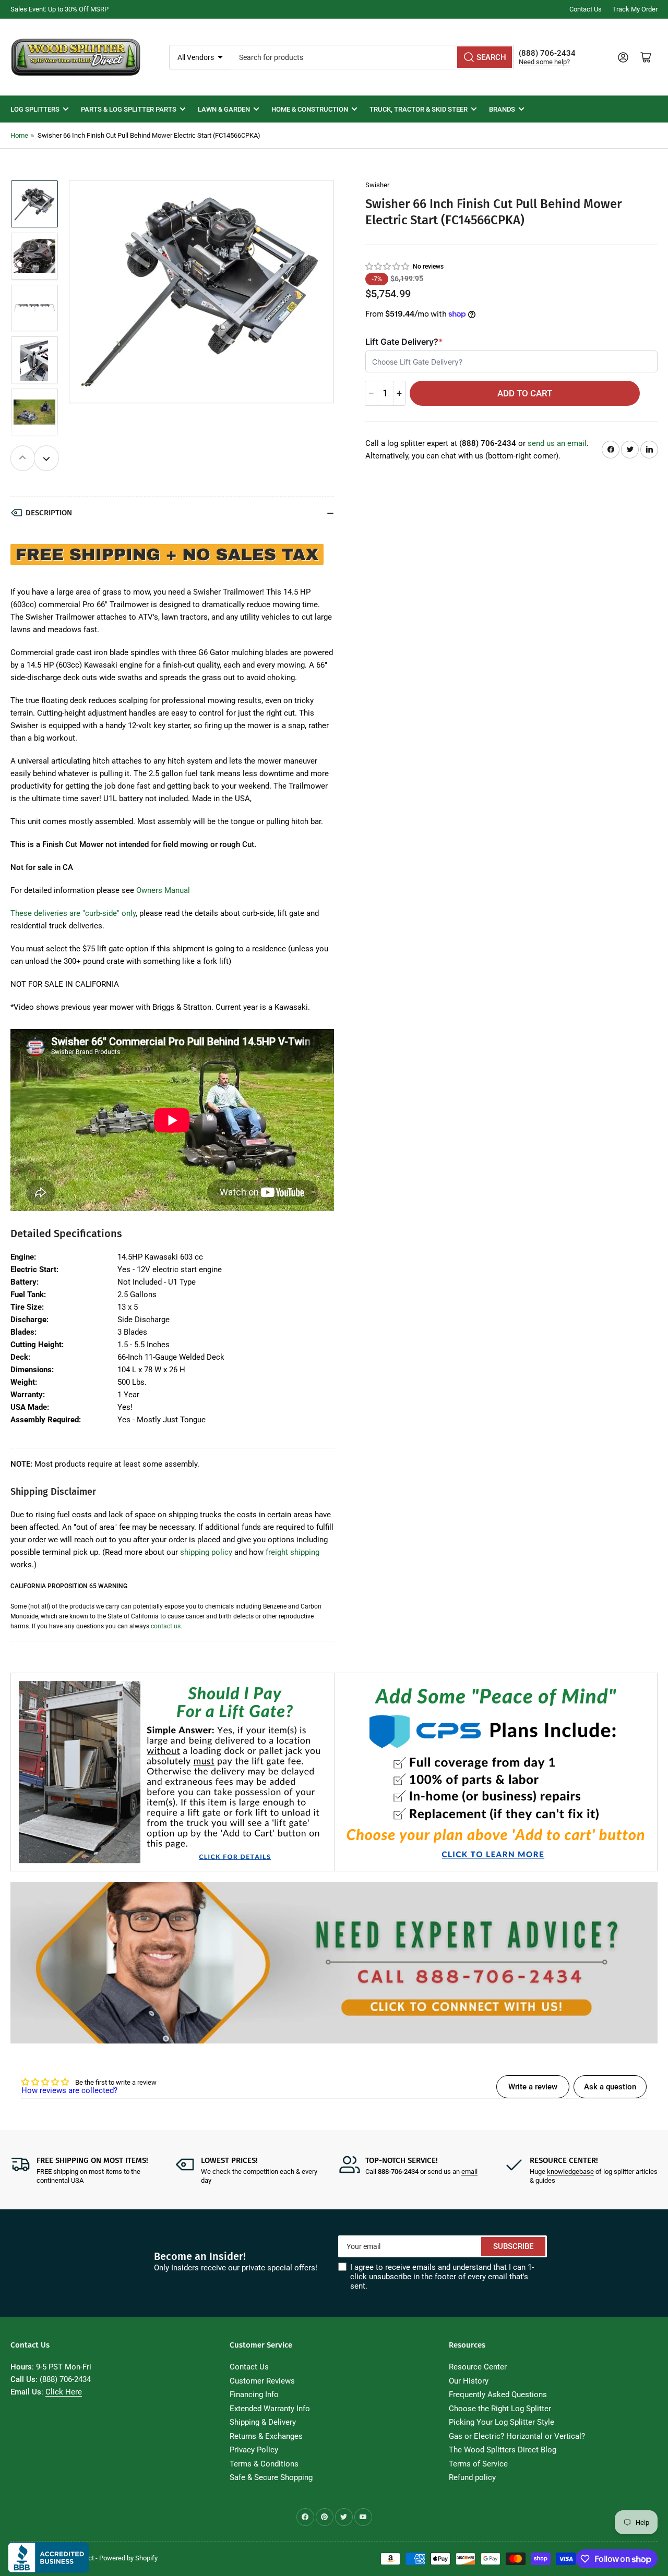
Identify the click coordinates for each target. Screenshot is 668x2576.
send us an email (557, 443)
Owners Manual (163, 890)
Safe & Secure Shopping (271, 2477)
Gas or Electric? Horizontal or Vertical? (517, 2436)
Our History (469, 2381)
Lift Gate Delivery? (404, 342)
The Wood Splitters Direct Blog (503, 2450)
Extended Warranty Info (270, 2409)
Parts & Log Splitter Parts (129, 109)
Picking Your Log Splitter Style (502, 2422)
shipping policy (206, 1552)
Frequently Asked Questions (498, 2394)
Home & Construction (310, 109)
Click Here (64, 2392)
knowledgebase (570, 2172)
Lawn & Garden (224, 109)
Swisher (377, 185)
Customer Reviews (262, 2381)
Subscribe (513, 2246)
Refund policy (472, 2477)
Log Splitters (35, 109)
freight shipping (293, 1552)
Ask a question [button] (610, 2087)
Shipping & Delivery (263, 2422)
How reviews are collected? (69, 2090)
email (469, 2172)
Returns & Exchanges (266, 2436)
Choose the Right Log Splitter (500, 2409)
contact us (166, 1626)
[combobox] (373, 57)
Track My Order (635, 9)
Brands (502, 109)
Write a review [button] (533, 2087)
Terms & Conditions (264, 2464)
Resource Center (478, 2367)
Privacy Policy (254, 2450)
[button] (388, 266)
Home (19, 135)
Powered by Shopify (128, 2558)
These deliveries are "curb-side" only (73, 913)
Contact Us (586, 9)
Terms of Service (478, 2464)
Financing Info (254, 2394)
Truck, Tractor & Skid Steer (419, 109)
